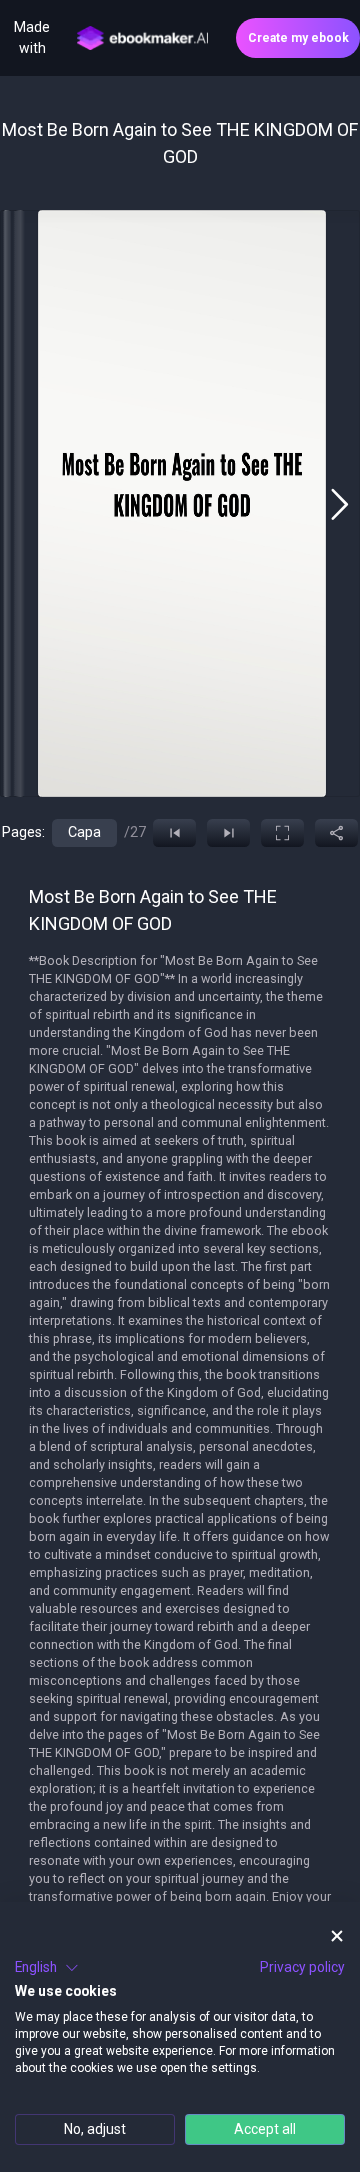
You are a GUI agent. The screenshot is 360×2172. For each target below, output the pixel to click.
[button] (47, 1968)
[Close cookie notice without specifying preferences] (337, 1936)
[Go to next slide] (339, 504)
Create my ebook (298, 38)
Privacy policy (302, 1967)
